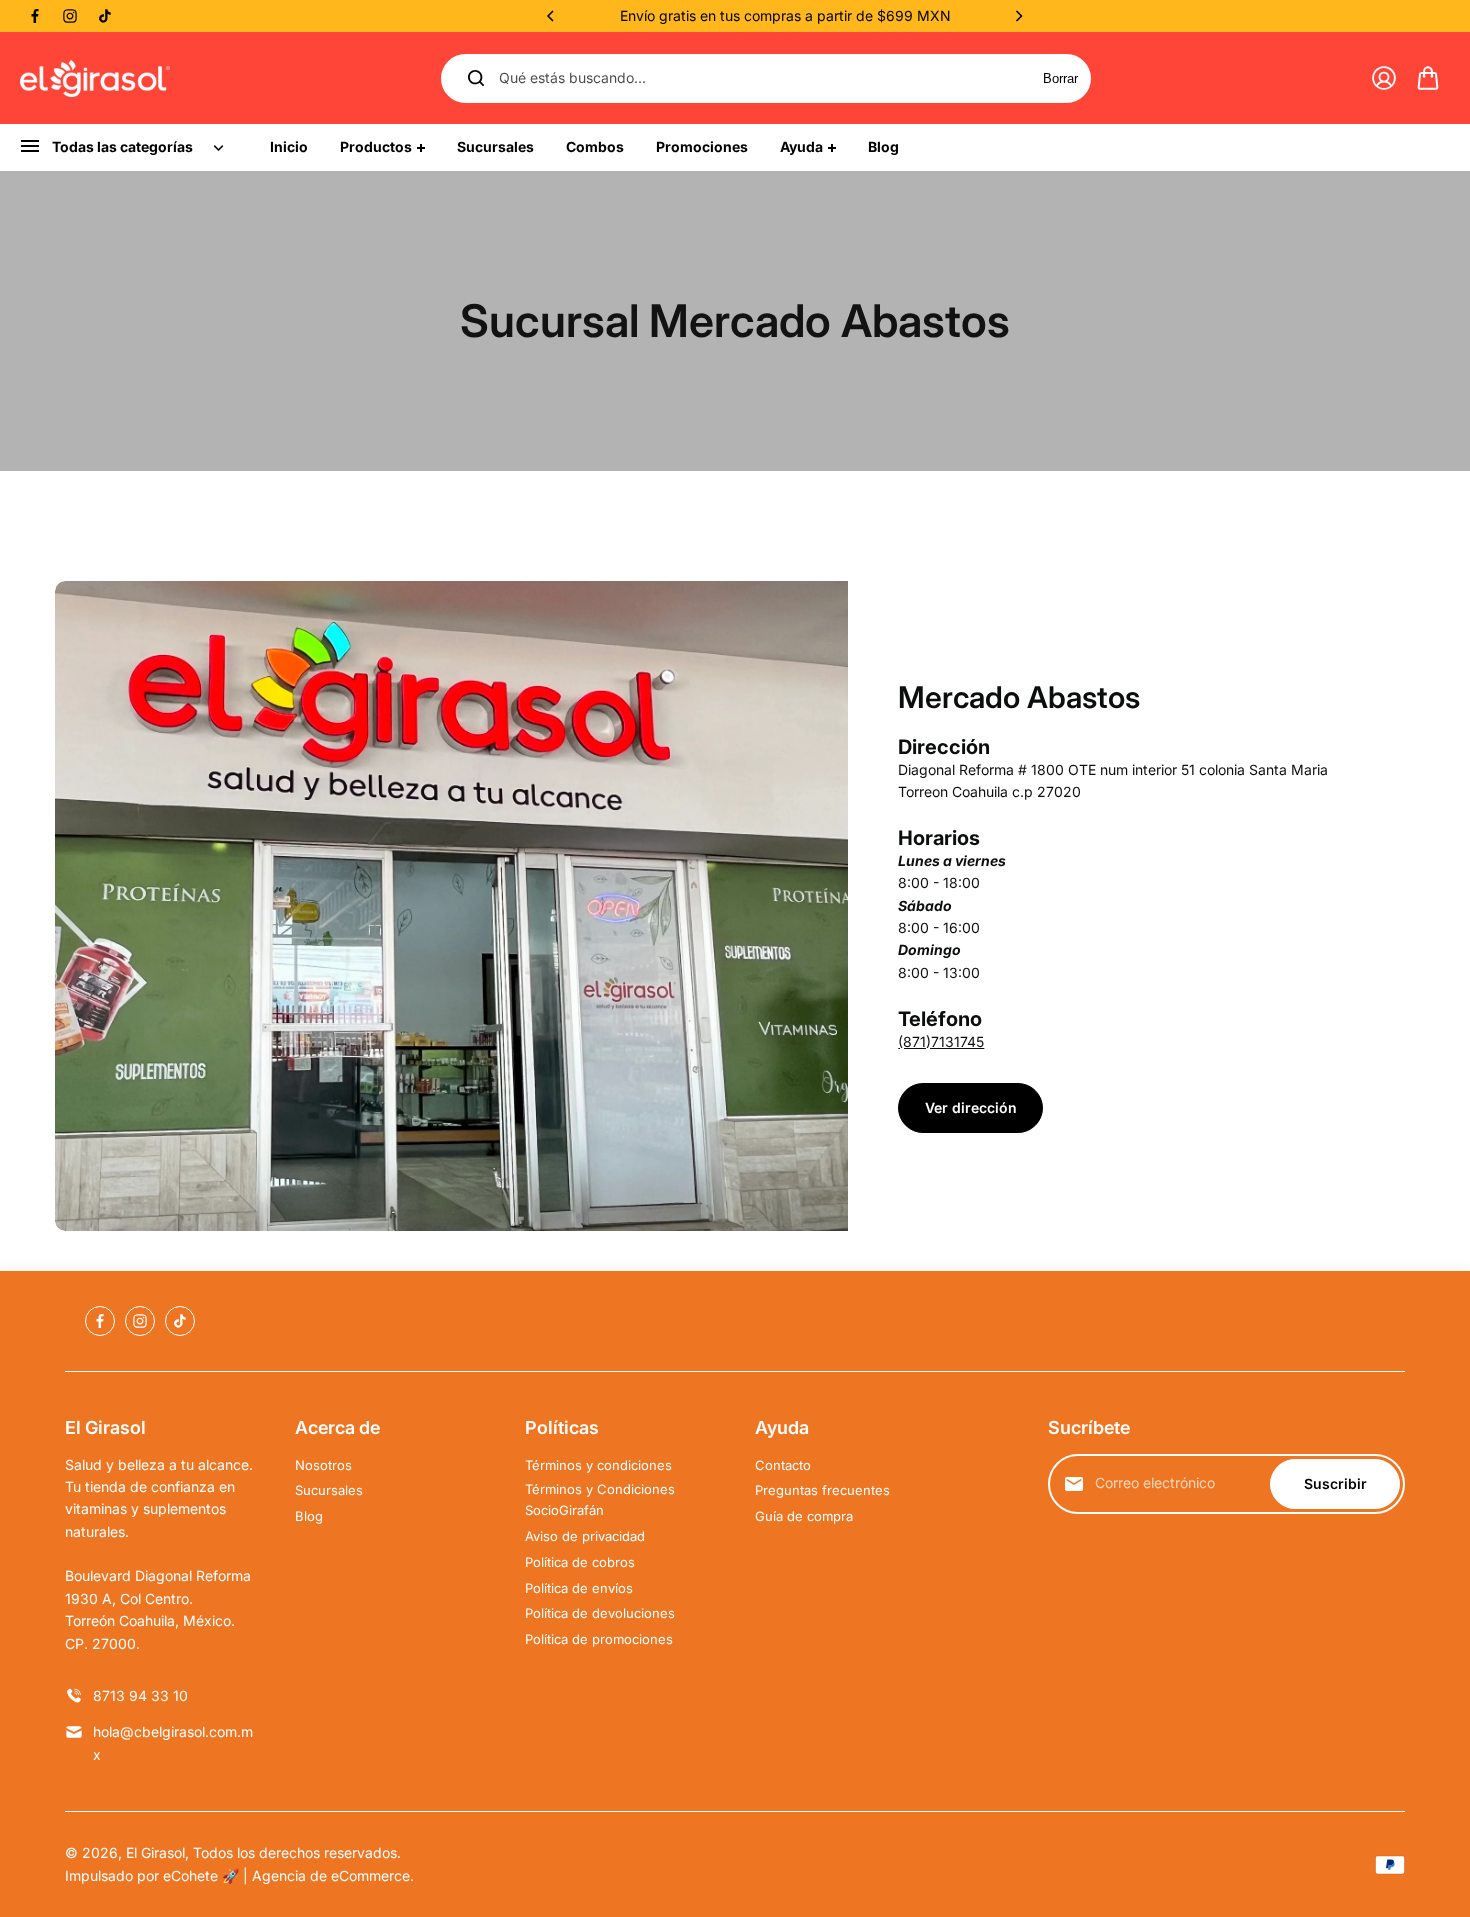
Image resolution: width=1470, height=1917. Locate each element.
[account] (1384, 78)
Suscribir (1335, 1483)
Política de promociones (599, 1639)
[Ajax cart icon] (1428, 78)
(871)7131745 (941, 1041)
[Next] (1018, 16)
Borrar (1060, 78)
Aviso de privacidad (585, 1536)
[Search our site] (476, 78)
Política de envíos (579, 1588)
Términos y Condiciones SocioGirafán (600, 1499)
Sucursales (329, 1490)
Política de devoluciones (600, 1613)
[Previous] (552, 16)
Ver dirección (971, 1107)
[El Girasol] (95, 79)
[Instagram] (70, 16)
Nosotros (323, 1465)
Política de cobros (580, 1562)
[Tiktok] (105, 16)
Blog (309, 1516)
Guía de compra (804, 1516)
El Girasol (155, 1852)
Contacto (783, 1465)
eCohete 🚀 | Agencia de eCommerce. (288, 1875)
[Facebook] (35, 16)
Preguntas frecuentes (822, 1490)
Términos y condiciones (598, 1465)
